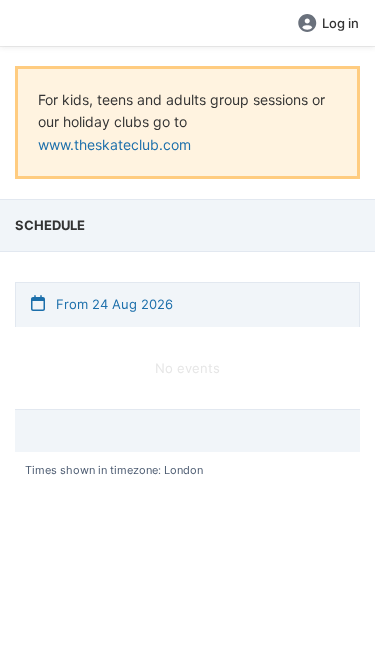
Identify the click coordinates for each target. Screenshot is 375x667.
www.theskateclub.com (114, 144)
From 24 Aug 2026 (112, 304)
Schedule (50, 225)
